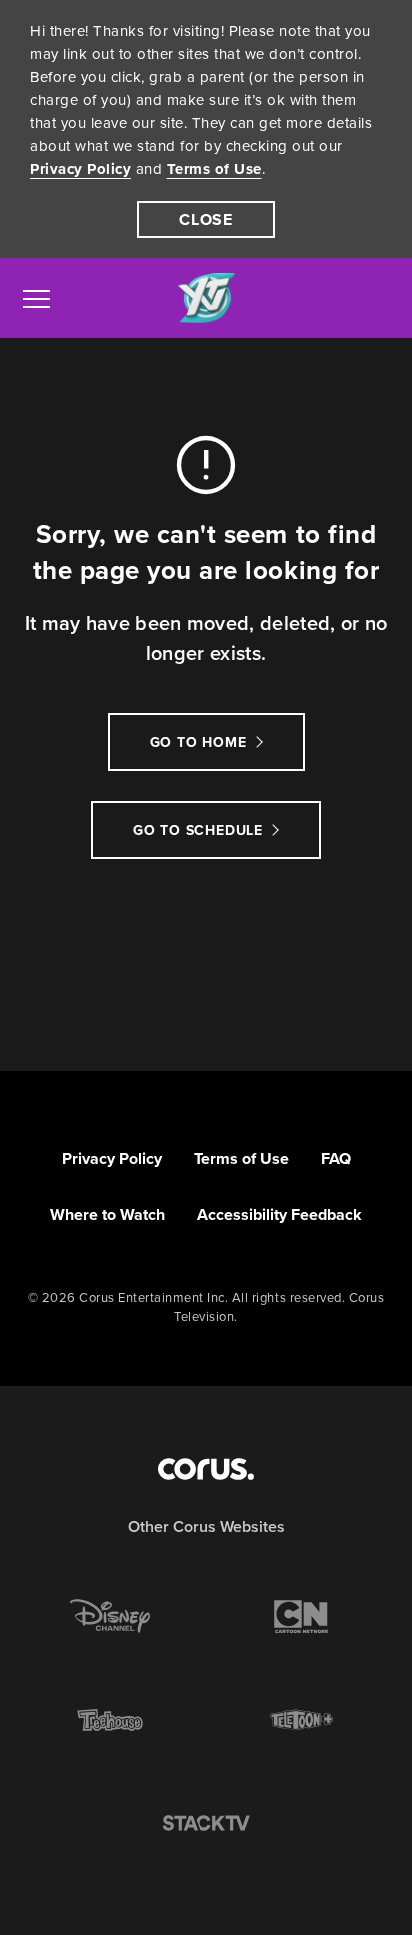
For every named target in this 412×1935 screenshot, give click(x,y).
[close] (206, 219)
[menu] (36, 298)
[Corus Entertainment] (206, 1469)
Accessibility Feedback (279, 1214)
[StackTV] (206, 1824)
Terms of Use (214, 169)
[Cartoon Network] (302, 1616)
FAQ (336, 1158)
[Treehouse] (110, 1720)
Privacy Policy (80, 169)
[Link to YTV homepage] (206, 298)
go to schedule (198, 830)
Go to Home (198, 742)
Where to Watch (107, 1214)
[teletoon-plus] (302, 1720)
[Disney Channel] (110, 1616)
